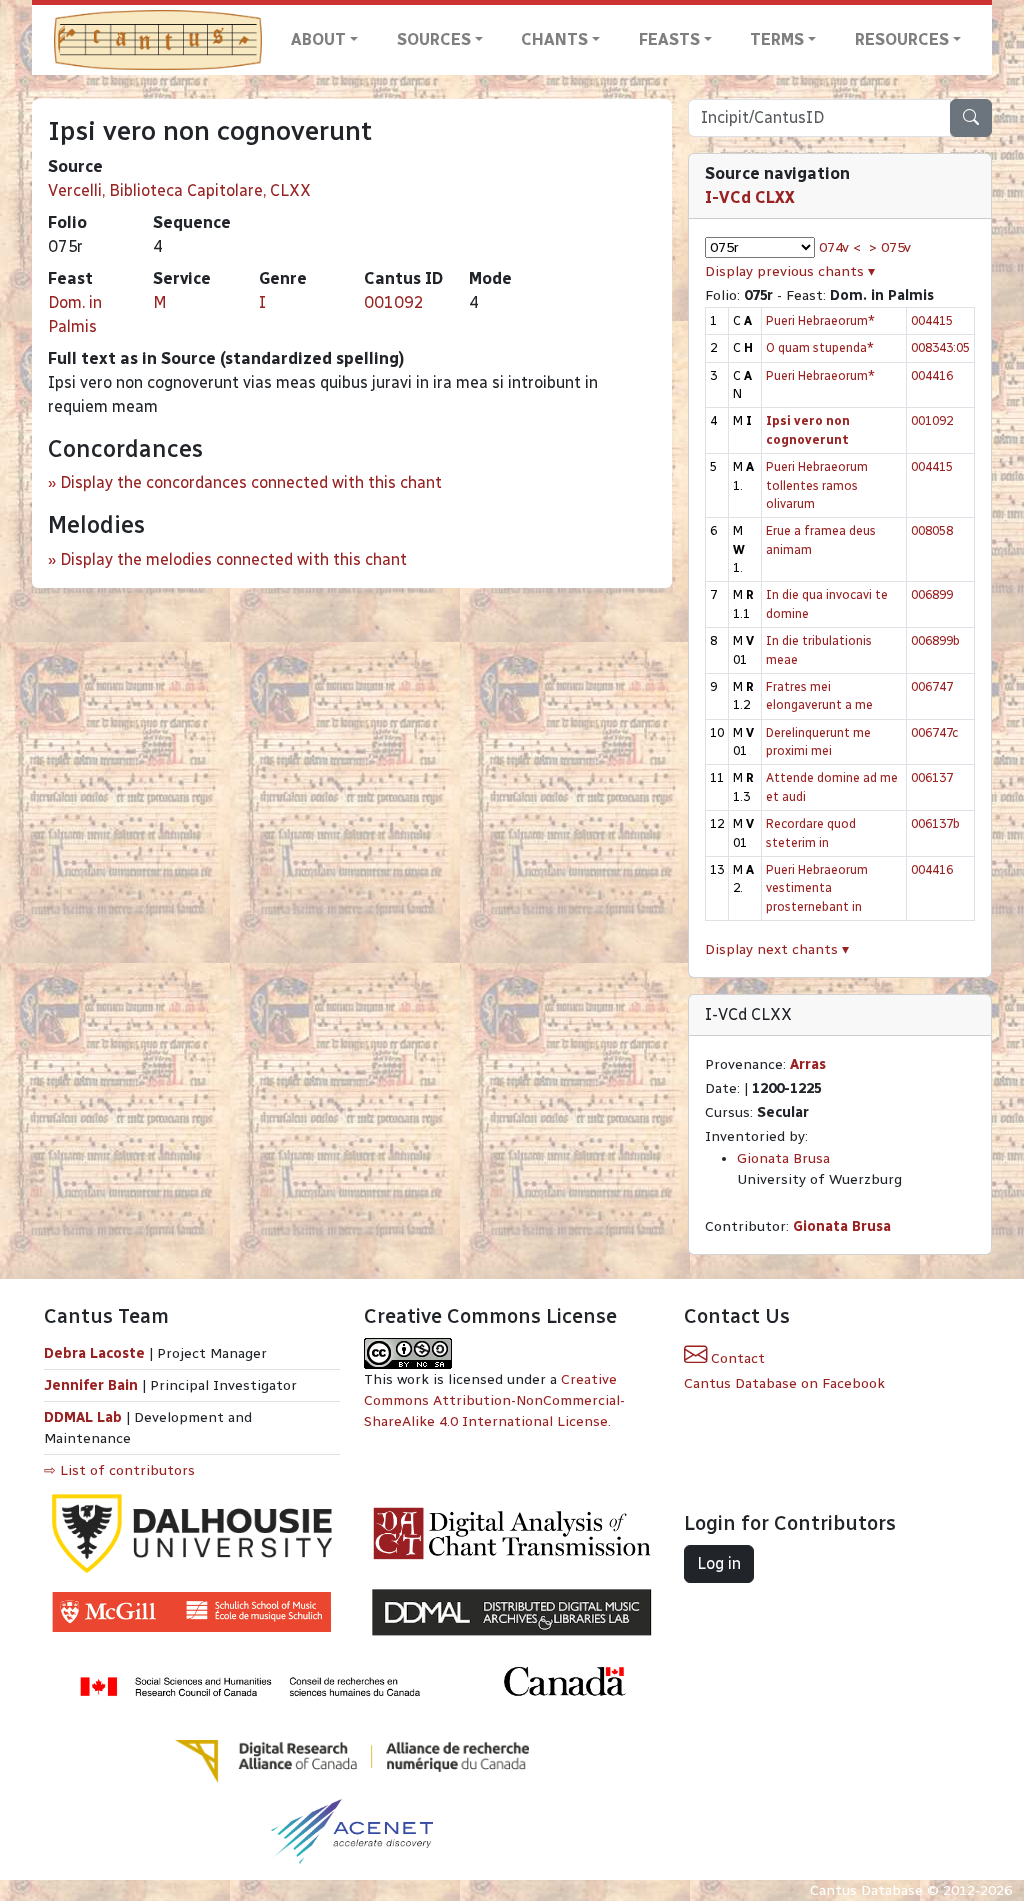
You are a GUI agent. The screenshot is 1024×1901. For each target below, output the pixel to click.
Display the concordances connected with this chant (251, 482)
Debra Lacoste (94, 1353)
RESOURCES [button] (902, 39)
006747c (934, 732)
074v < (840, 247)
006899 (932, 594)
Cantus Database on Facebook (784, 1383)
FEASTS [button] (669, 39)
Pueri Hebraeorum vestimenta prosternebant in (817, 888)
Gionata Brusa (783, 1158)
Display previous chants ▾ (790, 271)
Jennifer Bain (93, 1385)
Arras (808, 1064)
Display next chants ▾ (777, 949)
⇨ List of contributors (119, 1470)
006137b (935, 823)
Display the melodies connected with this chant (233, 559)
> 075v (890, 247)
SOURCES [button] (434, 39)
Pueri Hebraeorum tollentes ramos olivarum (817, 485)
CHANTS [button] (554, 39)
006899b (935, 640)
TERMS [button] (777, 39)
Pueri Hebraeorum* (820, 320)
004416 (932, 375)
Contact (736, 1358)
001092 (394, 302)
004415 (932, 320)
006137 (932, 777)
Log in (719, 1563)
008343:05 (940, 347)
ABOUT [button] (318, 39)
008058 (932, 530)
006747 (932, 686)
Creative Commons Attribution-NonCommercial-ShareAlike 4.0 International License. (494, 1400)
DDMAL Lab (83, 1417)
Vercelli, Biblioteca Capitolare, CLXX (179, 190)
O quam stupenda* (820, 347)
